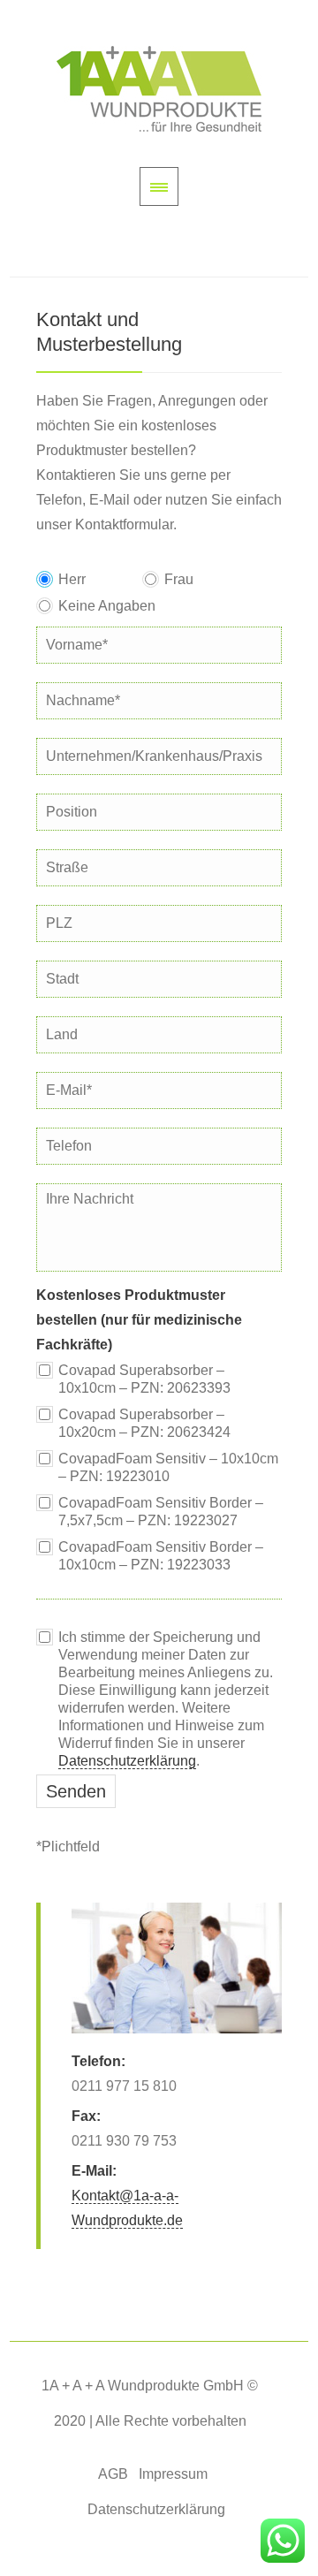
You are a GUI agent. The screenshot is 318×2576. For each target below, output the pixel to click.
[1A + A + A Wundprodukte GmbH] (159, 89)
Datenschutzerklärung (127, 1761)
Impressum (173, 2474)
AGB (113, 2474)
